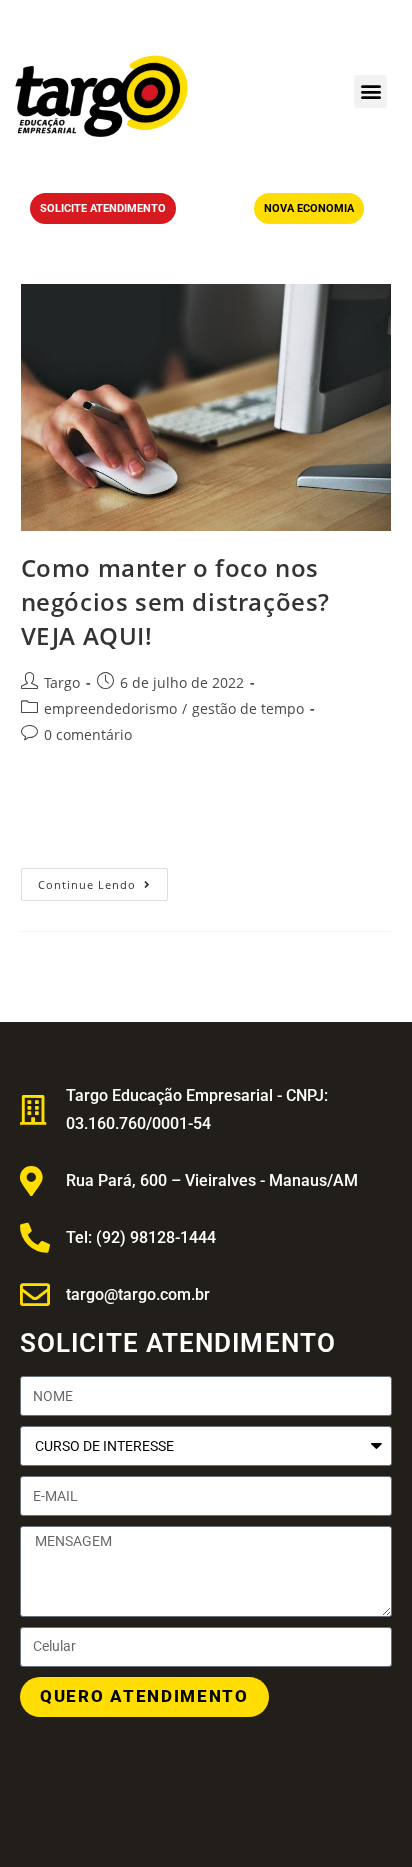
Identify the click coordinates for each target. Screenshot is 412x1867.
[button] (370, 91)
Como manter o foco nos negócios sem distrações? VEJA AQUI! (175, 601)
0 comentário (88, 734)
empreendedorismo (110, 708)
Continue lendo (103, 880)
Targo (62, 682)
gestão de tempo (248, 708)
